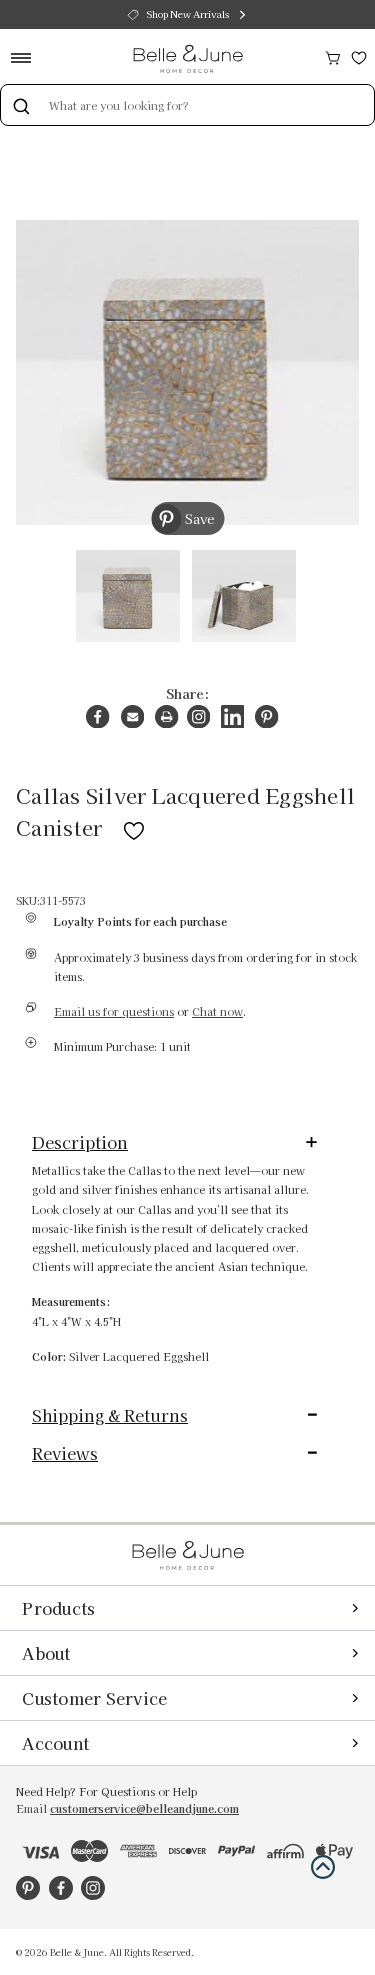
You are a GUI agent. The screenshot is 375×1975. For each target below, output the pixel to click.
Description (80, 1142)
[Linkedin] (232, 716)
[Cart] (333, 55)
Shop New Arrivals (188, 14)
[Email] (132, 716)
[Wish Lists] (359, 55)
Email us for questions (114, 1011)
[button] (323, 1867)
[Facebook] (97, 716)
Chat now (217, 1011)
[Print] (166, 716)
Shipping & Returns (110, 1415)
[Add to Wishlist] (134, 827)
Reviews (65, 1453)
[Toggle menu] (27, 57)
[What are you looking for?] (21, 105)
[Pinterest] (266, 716)
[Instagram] (198, 716)
